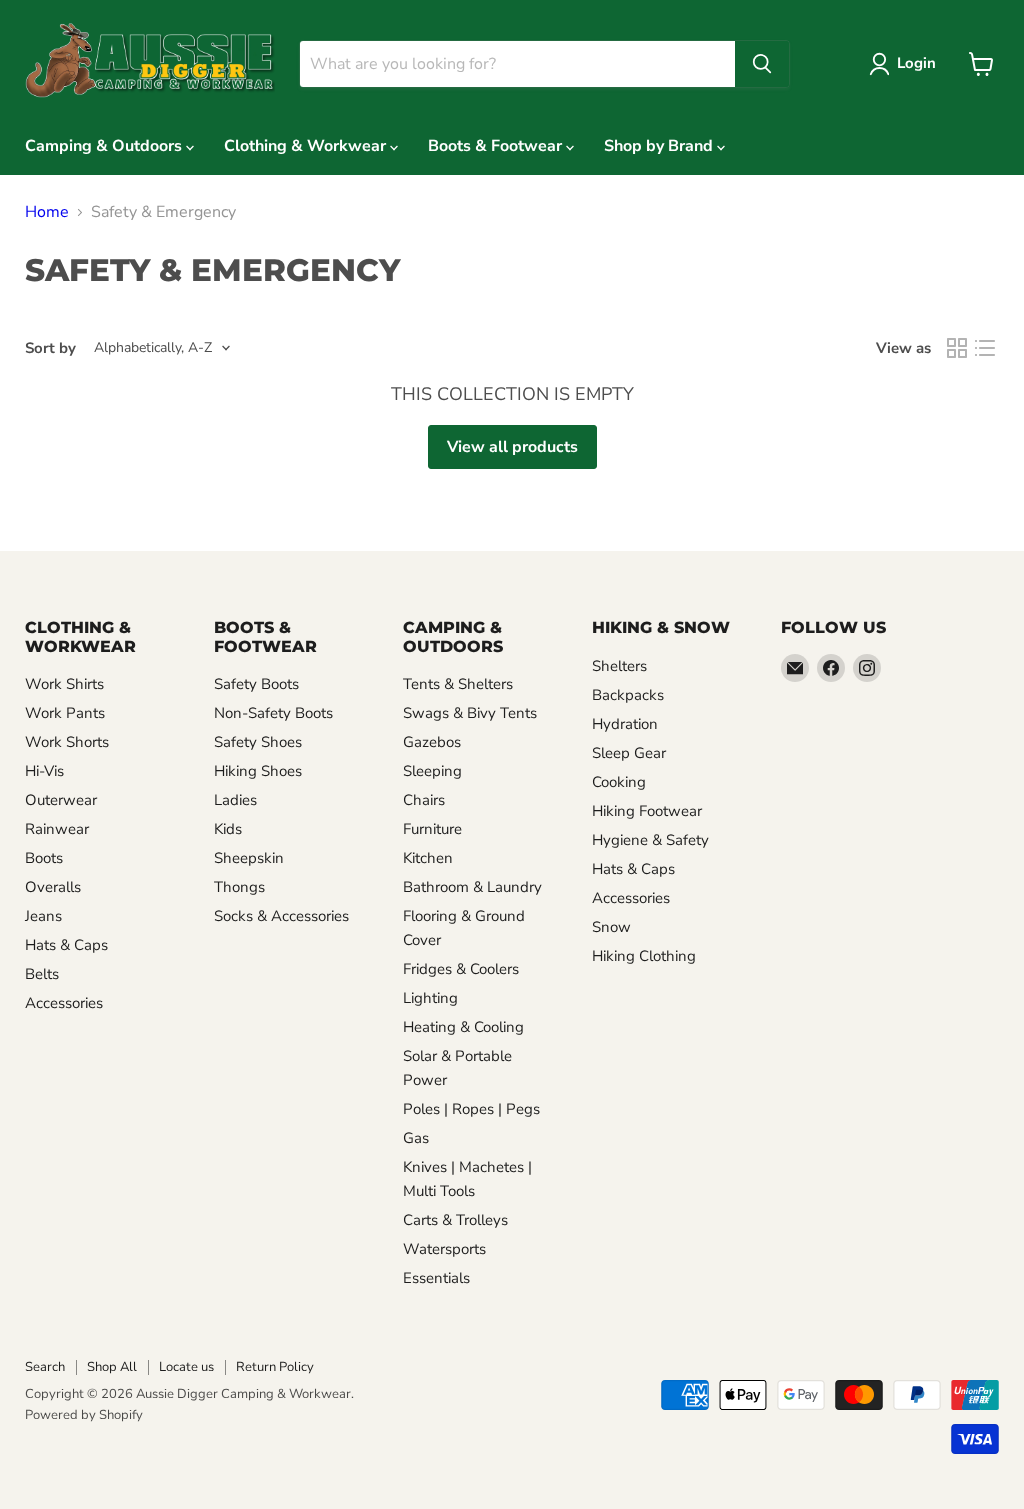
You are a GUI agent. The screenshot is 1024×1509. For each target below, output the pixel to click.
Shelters (619, 666)
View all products (512, 447)
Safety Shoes (258, 742)
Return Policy (275, 1367)
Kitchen (428, 858)
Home (47, 212)
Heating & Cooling (463, 1027)
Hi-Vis (44, 771)
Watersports (444, 1249)
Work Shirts (64, 684)
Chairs (424, 800)
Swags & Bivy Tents (470, 713)
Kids (228, 829)
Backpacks (628, 695)
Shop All (112, 1367)
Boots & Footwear (497, 146)
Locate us (186, 1367)
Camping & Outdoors (105, 146)
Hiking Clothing (644, 956)
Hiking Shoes (258, 771)
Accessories (64, 1003)
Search (45, 1367)
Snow (611, 927)
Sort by (50, 348)
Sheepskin (249, 858)
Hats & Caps (66, 945)
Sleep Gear (629, 753)
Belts (42, 974)
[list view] (985, 348)
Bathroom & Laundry (472, 887)
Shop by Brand (660, 146)
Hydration (625, 724)
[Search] (762, 64)
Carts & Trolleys (455, 1220)
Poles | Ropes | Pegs (471, 1109)
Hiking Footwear (647, 811)
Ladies (235, 800)
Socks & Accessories (281, 916)
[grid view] (957, 348)
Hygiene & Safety (650, 840)
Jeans (43, 916)
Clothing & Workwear (307, 146)
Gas (416, 1138)
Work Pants (65, 713)
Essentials (436, 1278)
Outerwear (61, 800)
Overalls (53, 887)
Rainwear (57, 829)
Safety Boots (256, 684)
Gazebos (432, 742)
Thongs (239, 887)
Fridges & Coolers (461, 969)
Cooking (619, 782)
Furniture (432, 829)
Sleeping (432, 771)
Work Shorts (67, 742)
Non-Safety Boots (273, 713)
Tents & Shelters (458, 684)
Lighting (430, 998)
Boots (44, 858)
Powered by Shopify (84, 1415)
